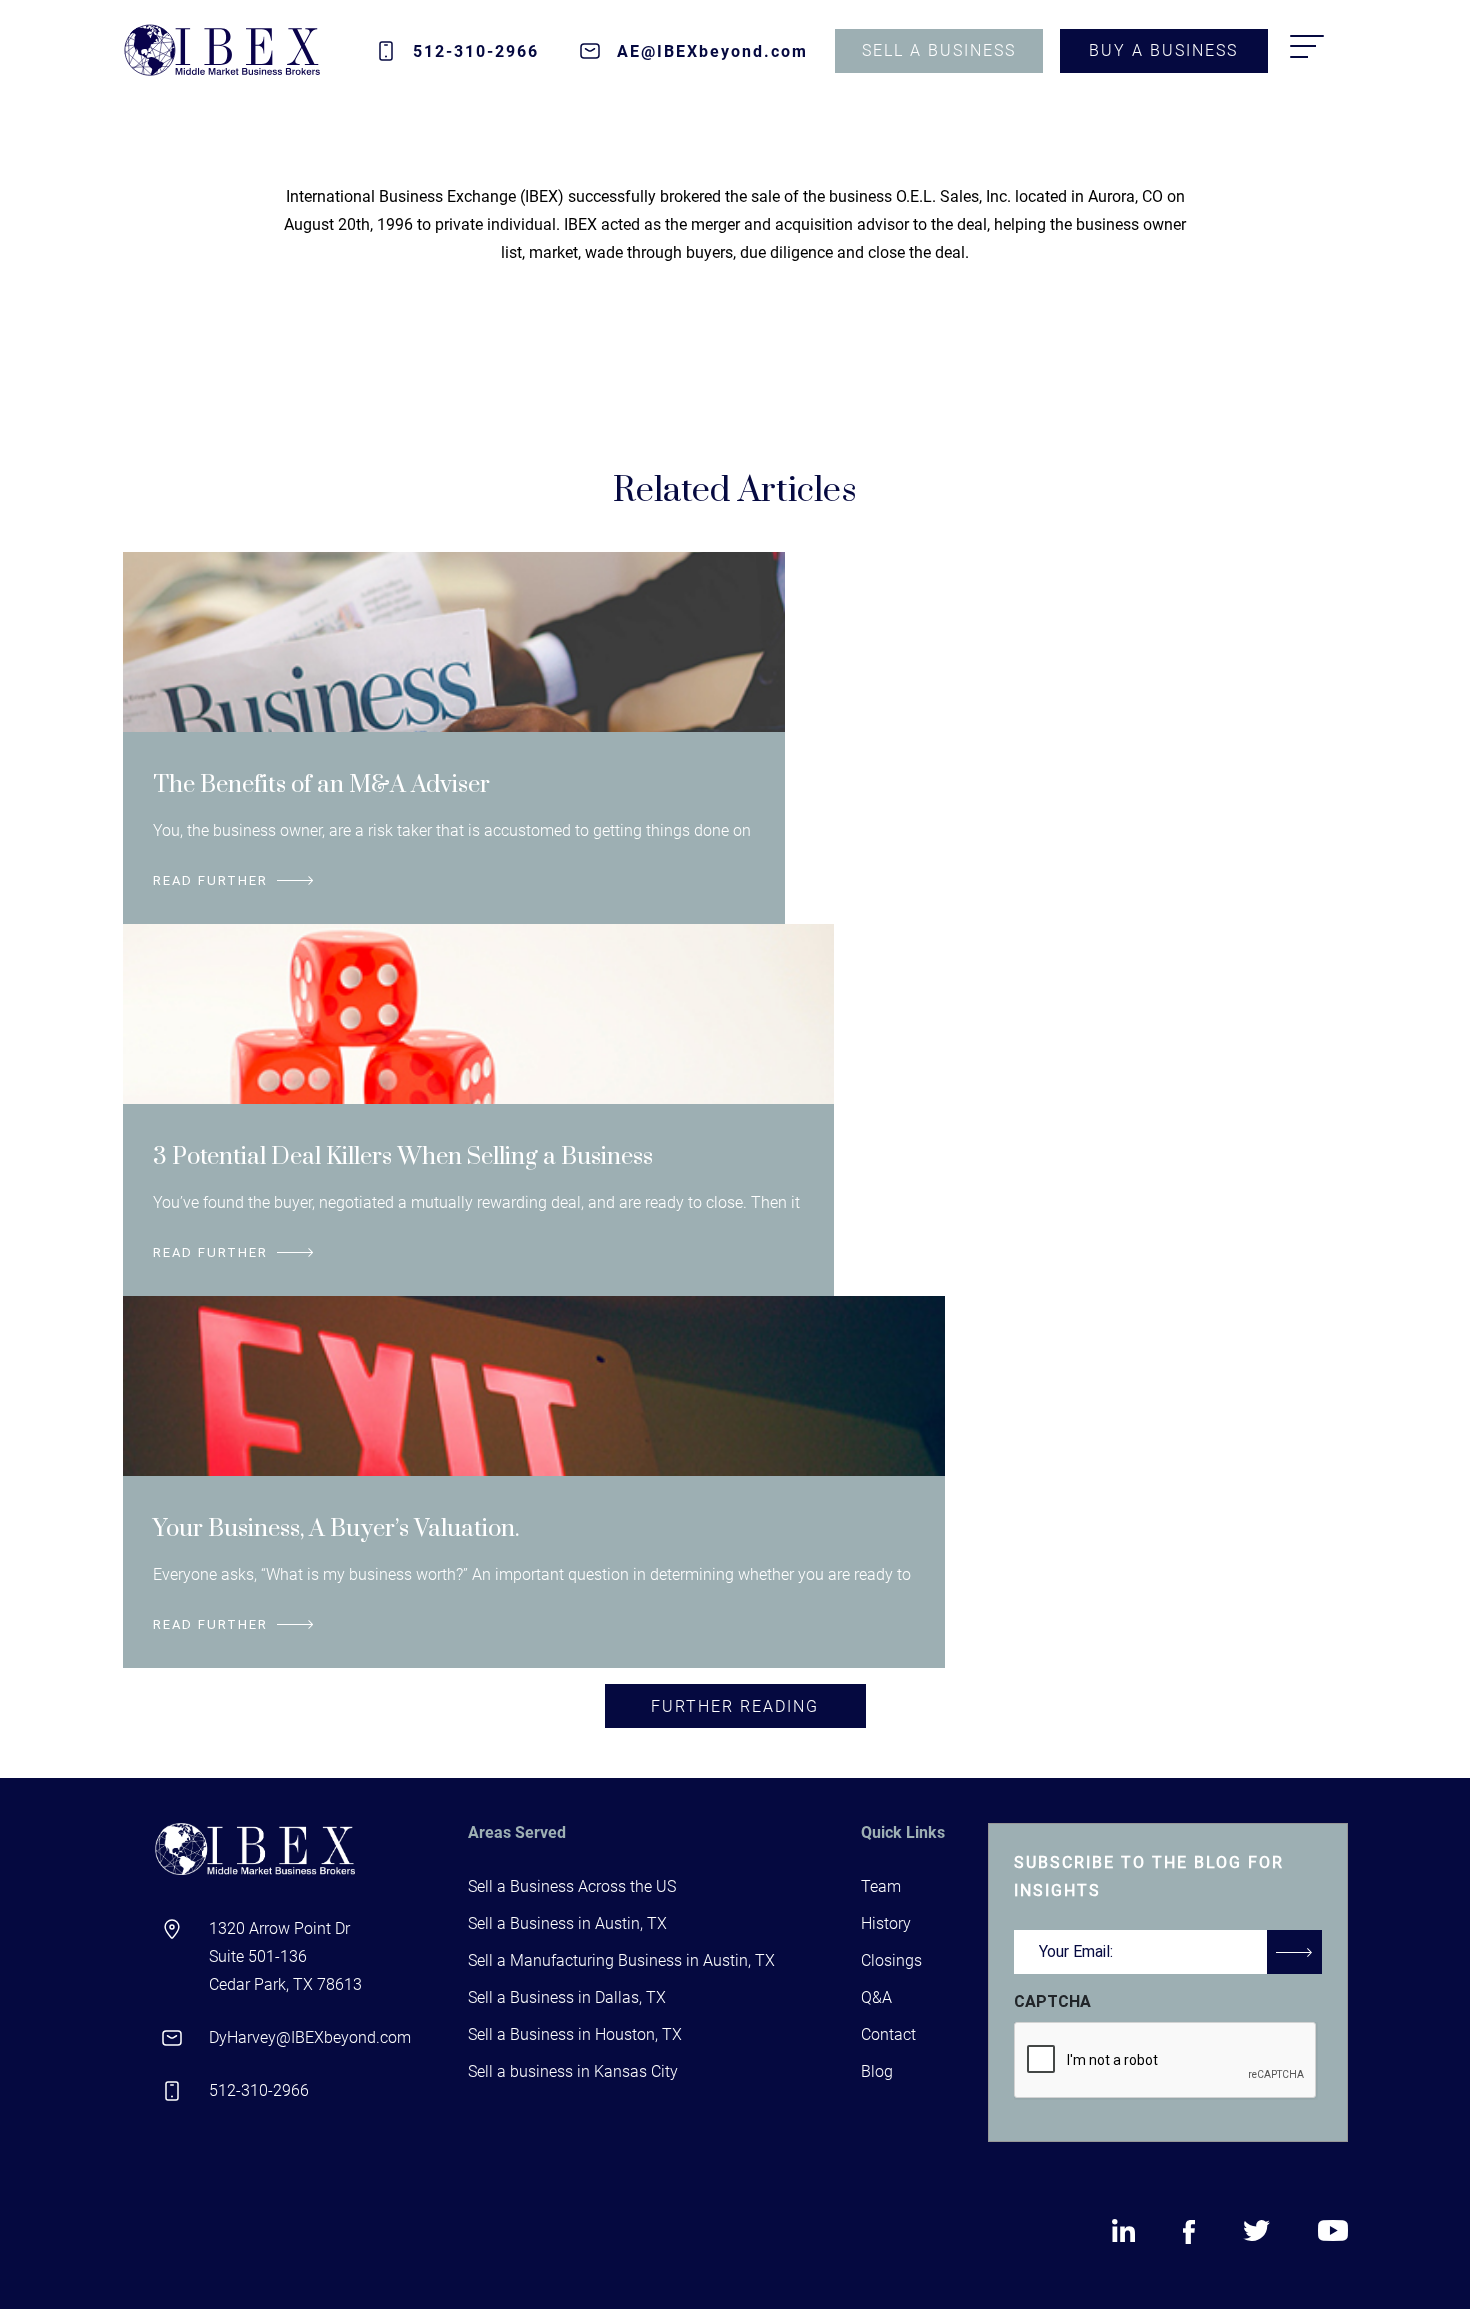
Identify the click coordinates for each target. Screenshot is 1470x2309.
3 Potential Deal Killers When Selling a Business (403, 1157)
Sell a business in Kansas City (573, 2071)
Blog (877, 2071)
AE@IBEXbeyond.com (712, 51)
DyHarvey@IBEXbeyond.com (310, 2037)
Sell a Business (939, 50)
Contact (888, 2034)
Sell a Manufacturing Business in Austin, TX (621, 1960)
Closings (891, 1960)
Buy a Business (1163, 50)
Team (881, 1886)
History (886, 1923)
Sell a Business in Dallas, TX (567, 1997)
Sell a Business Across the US (572, 1886)
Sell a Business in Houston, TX (575, 2034)
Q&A (876, 1997)
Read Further (210, 880)
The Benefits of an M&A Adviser (321, 785)
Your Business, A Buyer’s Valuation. (336, 1529)
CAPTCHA (1052, 2001)
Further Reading (735, 1706)
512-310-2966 (476, 51)
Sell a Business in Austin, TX (567, 1923)
